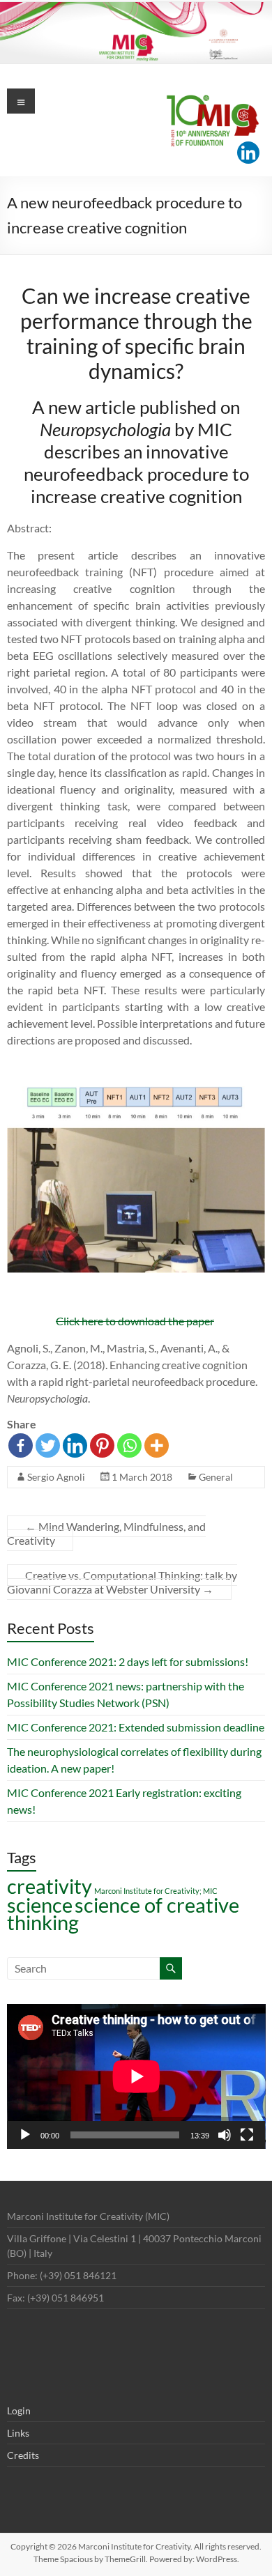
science (40, 1905)
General (216, 1477)
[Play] (25, 2135)
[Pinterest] (102, 1445)
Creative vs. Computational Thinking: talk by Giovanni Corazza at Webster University (122, 1582)
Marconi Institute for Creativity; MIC (156, 1891)
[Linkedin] (248, 153)
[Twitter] (48, 1445)
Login (19, 2411)
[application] (136, 2076)
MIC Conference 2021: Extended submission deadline (136, 1727)
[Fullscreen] (247, 2135)
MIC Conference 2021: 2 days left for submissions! (128, 1661)
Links (18, 2433)
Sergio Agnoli (56, 1477)
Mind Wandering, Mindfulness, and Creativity (106, 1533)
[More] (157, 1445)
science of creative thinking (123, 1913)
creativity (50, 1886)
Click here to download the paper (135, 1321)
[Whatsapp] (129, 1445)
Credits (23, 2455)
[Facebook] (21, 1445)
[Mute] (225, 2135)
